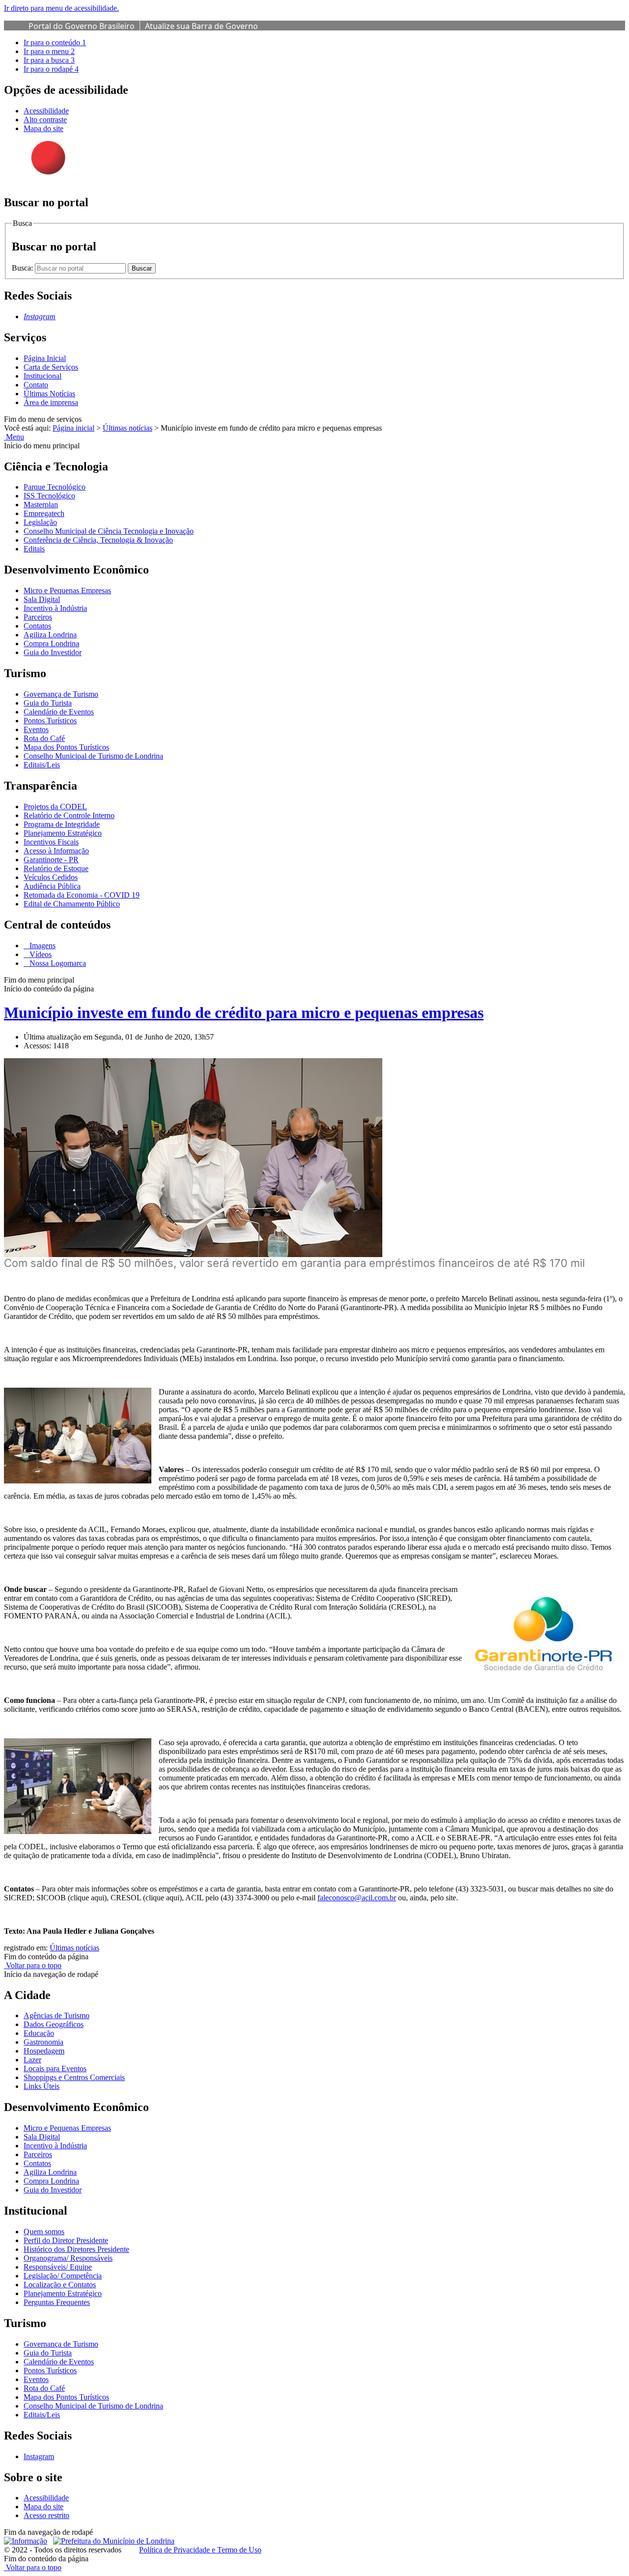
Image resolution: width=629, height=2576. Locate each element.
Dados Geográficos (54, 2024)
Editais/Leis (42, 765)
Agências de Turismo (57, 2015)
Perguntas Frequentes (57, 2302)
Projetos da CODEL (55, 807)
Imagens (42, 945)
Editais (34, 549)
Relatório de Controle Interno (69, 815)
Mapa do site (43, 128)
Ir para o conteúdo (55, 42)
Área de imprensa (51, 402)
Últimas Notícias (49, 394)
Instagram (39, 2456)
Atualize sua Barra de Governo (201, 26)
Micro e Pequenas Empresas (67, 590)
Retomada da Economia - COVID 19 (82, 895)
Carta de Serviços (51, 367)
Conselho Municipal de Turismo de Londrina (93, 756)
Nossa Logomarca (57, 963)
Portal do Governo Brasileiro (82, 26)
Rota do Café (44, 738)
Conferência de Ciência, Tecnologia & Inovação (98, 540)
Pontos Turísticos (50, 721)
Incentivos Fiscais (51, 842)
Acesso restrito (46, 2515)
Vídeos (40, 954)
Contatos (37, 626)
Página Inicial (45, 358)
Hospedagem (44, 2051)
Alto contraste (45, 120)
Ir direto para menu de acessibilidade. (61, 8)
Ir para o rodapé (51, 69)
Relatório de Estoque (56, 868)
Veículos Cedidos (51, 877)
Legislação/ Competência (63, 2276)
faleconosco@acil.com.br (357, 1898)
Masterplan (41, 505)
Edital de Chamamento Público (72, 904)
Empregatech (44, 513)
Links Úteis (42, 2086)
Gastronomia (43, 2042)
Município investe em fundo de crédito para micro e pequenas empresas (244, 1013)
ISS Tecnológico (49, 496)
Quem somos (44, 2232)
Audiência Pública (52, 886)
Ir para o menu (49, 51)
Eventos (36, 729)
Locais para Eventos (55, 2069)
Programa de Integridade (62, 824)
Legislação (40, 522)
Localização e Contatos (60, 2285)
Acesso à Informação (56, 851)
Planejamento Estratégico (63, 833)
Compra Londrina (51, 644)
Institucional (43, 376)
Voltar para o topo (33, 1965)
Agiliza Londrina (50, 635)
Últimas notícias (128, 428)
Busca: (23, 268)
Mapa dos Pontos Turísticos (66, 747)
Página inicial (73, 428)
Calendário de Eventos (59, 712)
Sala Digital (42, 599)
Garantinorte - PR (51, 860)
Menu (14, 437)
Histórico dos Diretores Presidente (76, 2249)
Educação (39, 2033)
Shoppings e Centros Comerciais (74, 2077)
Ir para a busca (49, 60)
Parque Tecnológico (55, 487)
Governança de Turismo (61, 694)
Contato (36, 385)
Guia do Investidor (53, 652)
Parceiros (38, 617)
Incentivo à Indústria (55, 608)
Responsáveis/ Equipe (58, 2267)
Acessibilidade (46, 111)
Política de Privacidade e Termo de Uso (200, 2550)
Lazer (32, 2060)
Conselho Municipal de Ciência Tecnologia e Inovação (109, 531)
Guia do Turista (48, 703)
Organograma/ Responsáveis (68, 2258)
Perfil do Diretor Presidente (66, 2240)
